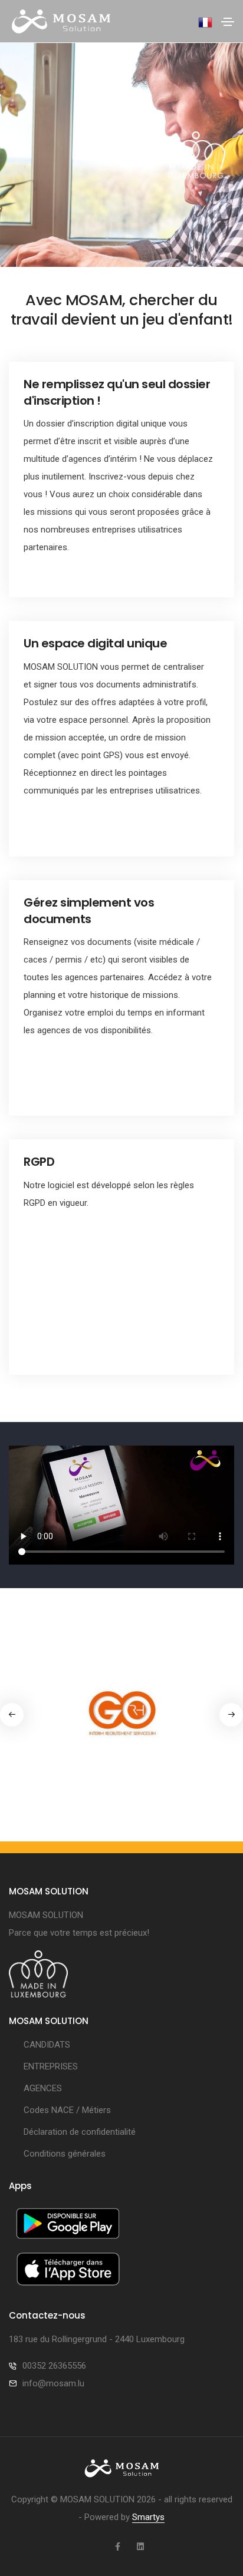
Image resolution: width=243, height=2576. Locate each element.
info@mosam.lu (53, 2383)
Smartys (148, 2517)
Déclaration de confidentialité (80, 2132)
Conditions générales (65, 2154)
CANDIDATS (47, 2045)
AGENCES (43, 2088)
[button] (231, 1715)
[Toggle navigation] (228, 22)
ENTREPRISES (51, 2066)
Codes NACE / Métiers (67, 2110)
